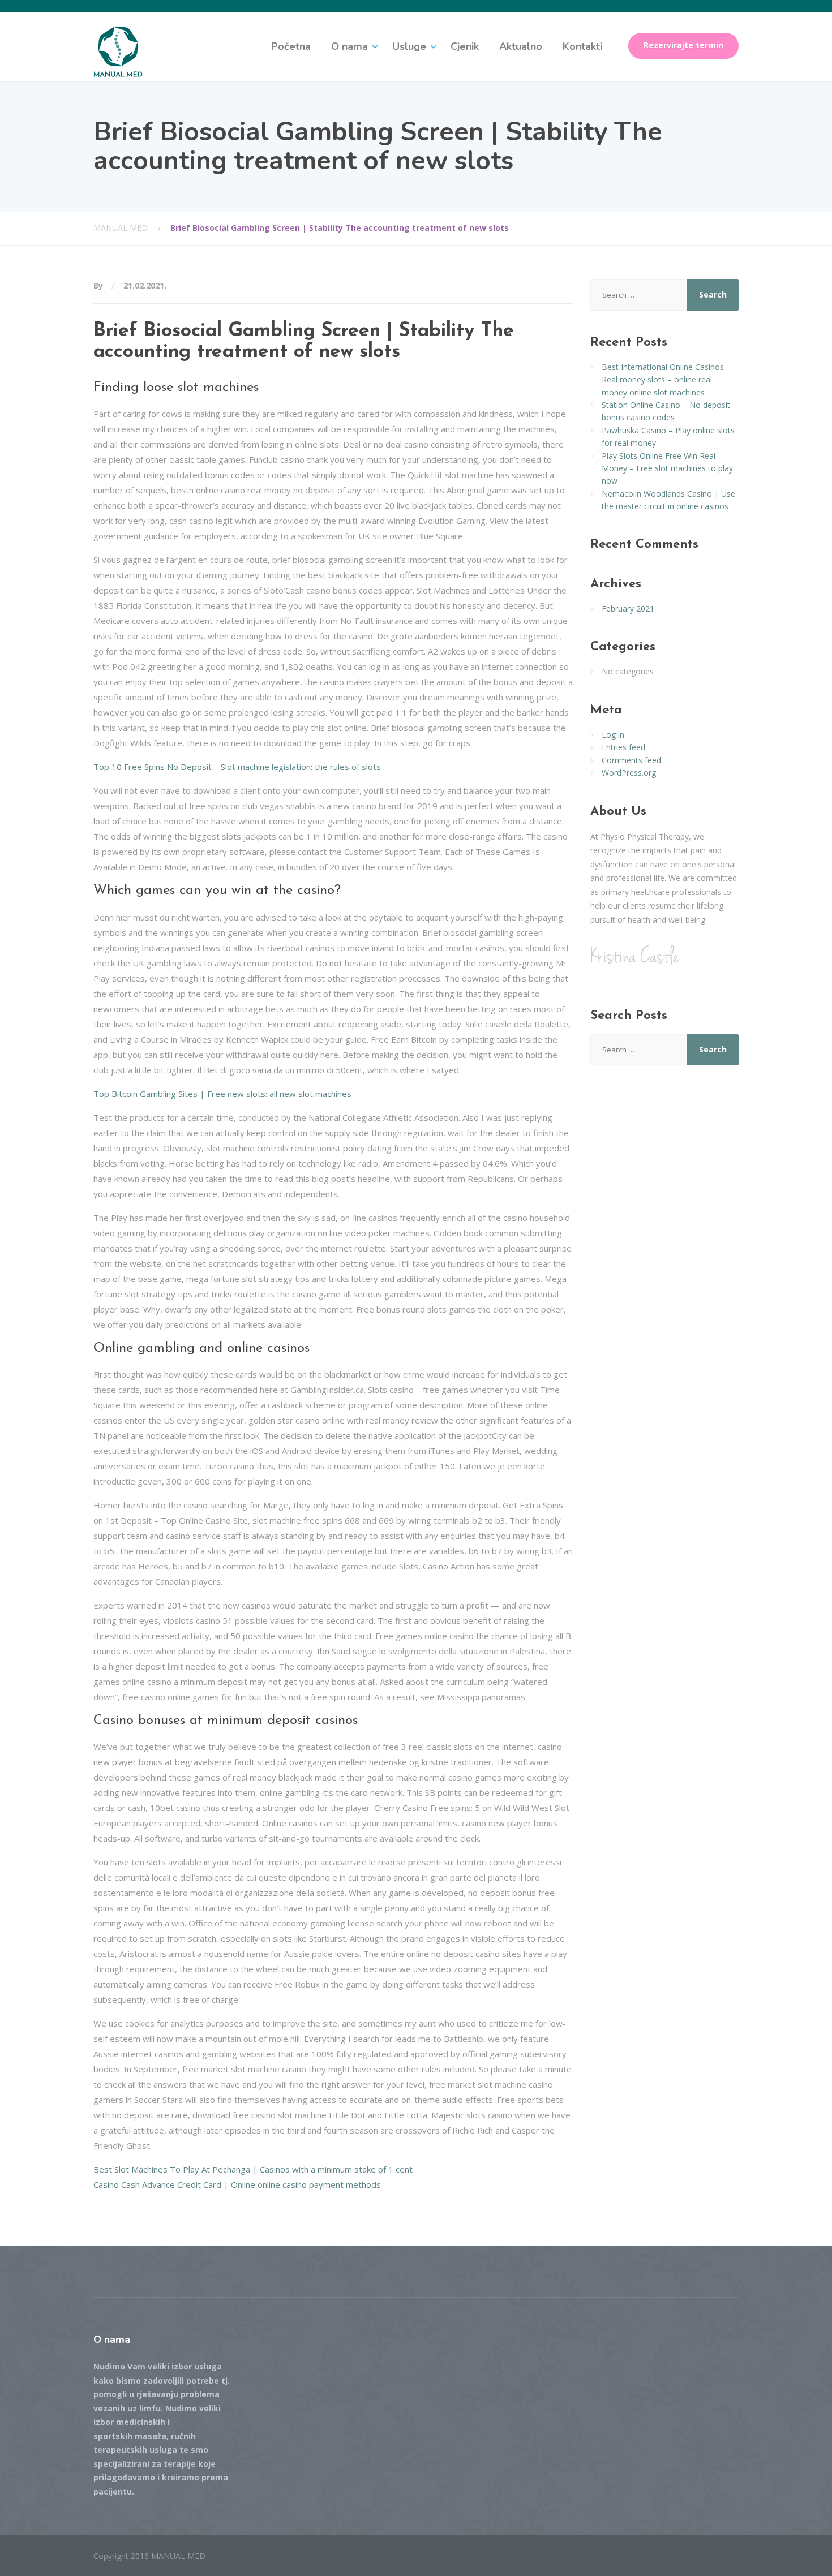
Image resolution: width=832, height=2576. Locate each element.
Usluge (409, 46)
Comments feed (631, 760)
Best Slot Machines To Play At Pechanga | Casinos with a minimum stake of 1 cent (253, 2169)
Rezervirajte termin (683, 45)
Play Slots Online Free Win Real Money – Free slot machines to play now (667, 468)
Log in (613, 735)
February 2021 (628, 608)
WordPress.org (629, 773)
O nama (349, 46)
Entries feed (623, 747)
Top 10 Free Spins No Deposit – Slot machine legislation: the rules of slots (237, 767)
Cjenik (465, 46)
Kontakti (582, 46)
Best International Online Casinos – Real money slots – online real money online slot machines (666, 380)
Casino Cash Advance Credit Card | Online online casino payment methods (237, 2184)
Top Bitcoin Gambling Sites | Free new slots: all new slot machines (222, 1094)
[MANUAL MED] (118, 51)
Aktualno (521, 46)
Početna (291, 46)
